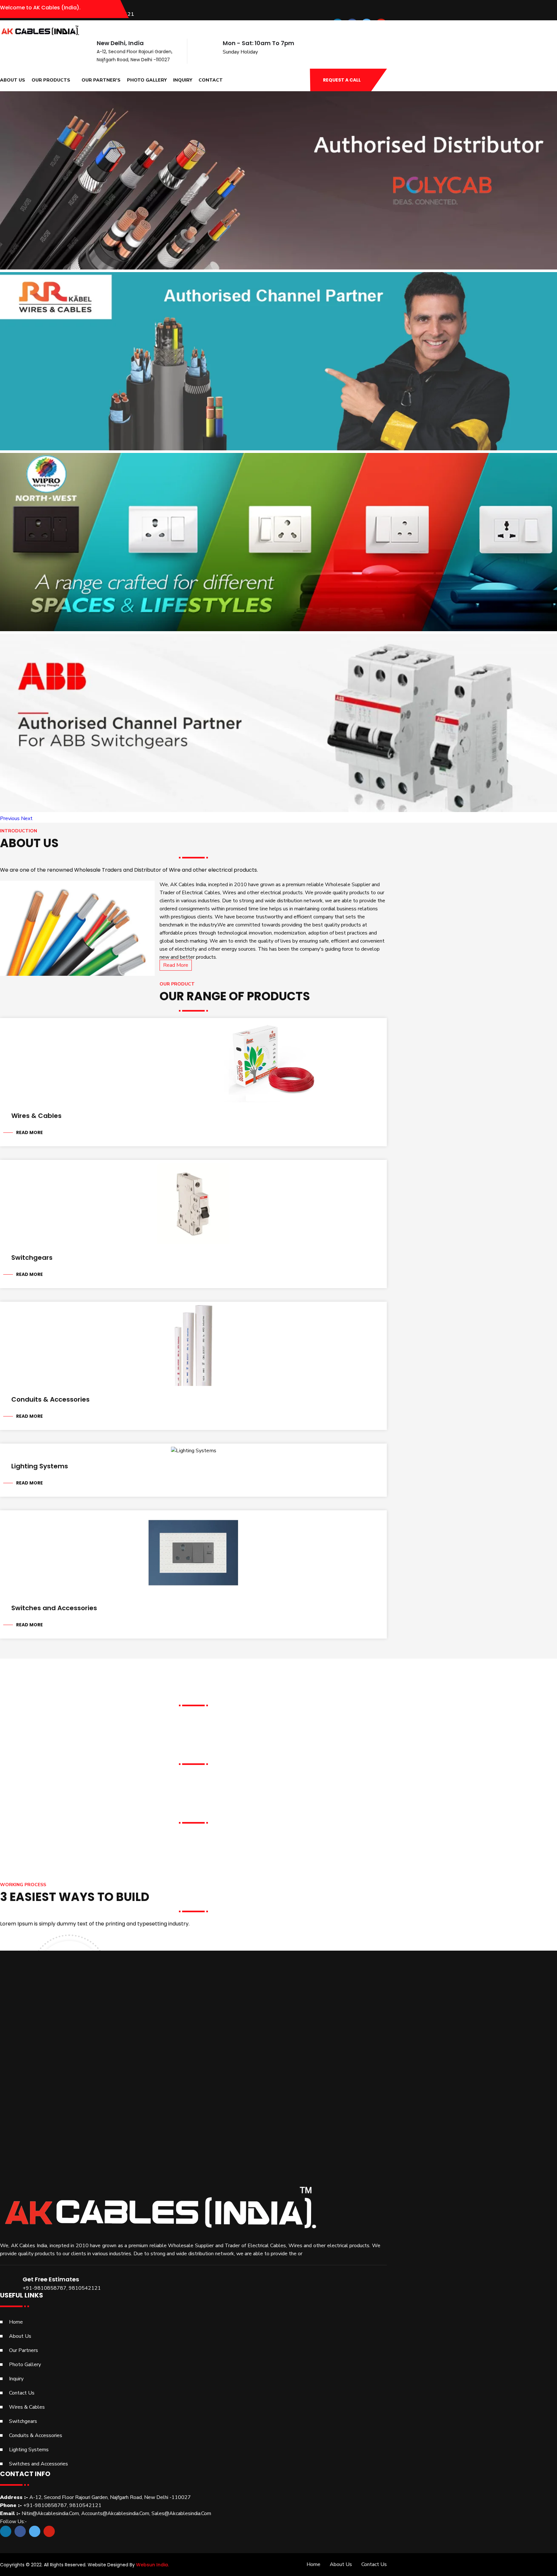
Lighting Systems (40, 1466)
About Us (13, 80)
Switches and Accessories (54, 1608)
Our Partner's (101, 80)
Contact (211, 80)
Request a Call (342, 80)
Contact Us (22, 2393)
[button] (10, 818)
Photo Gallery (147, 80)
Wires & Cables (36, 1116)
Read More (176, 965)
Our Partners (24, 2350)
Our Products (51, 80)
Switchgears (32, 1258)
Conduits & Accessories (50, 1399)
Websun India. (152, 2565)
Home (16, 2322)
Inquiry (183, 80)
